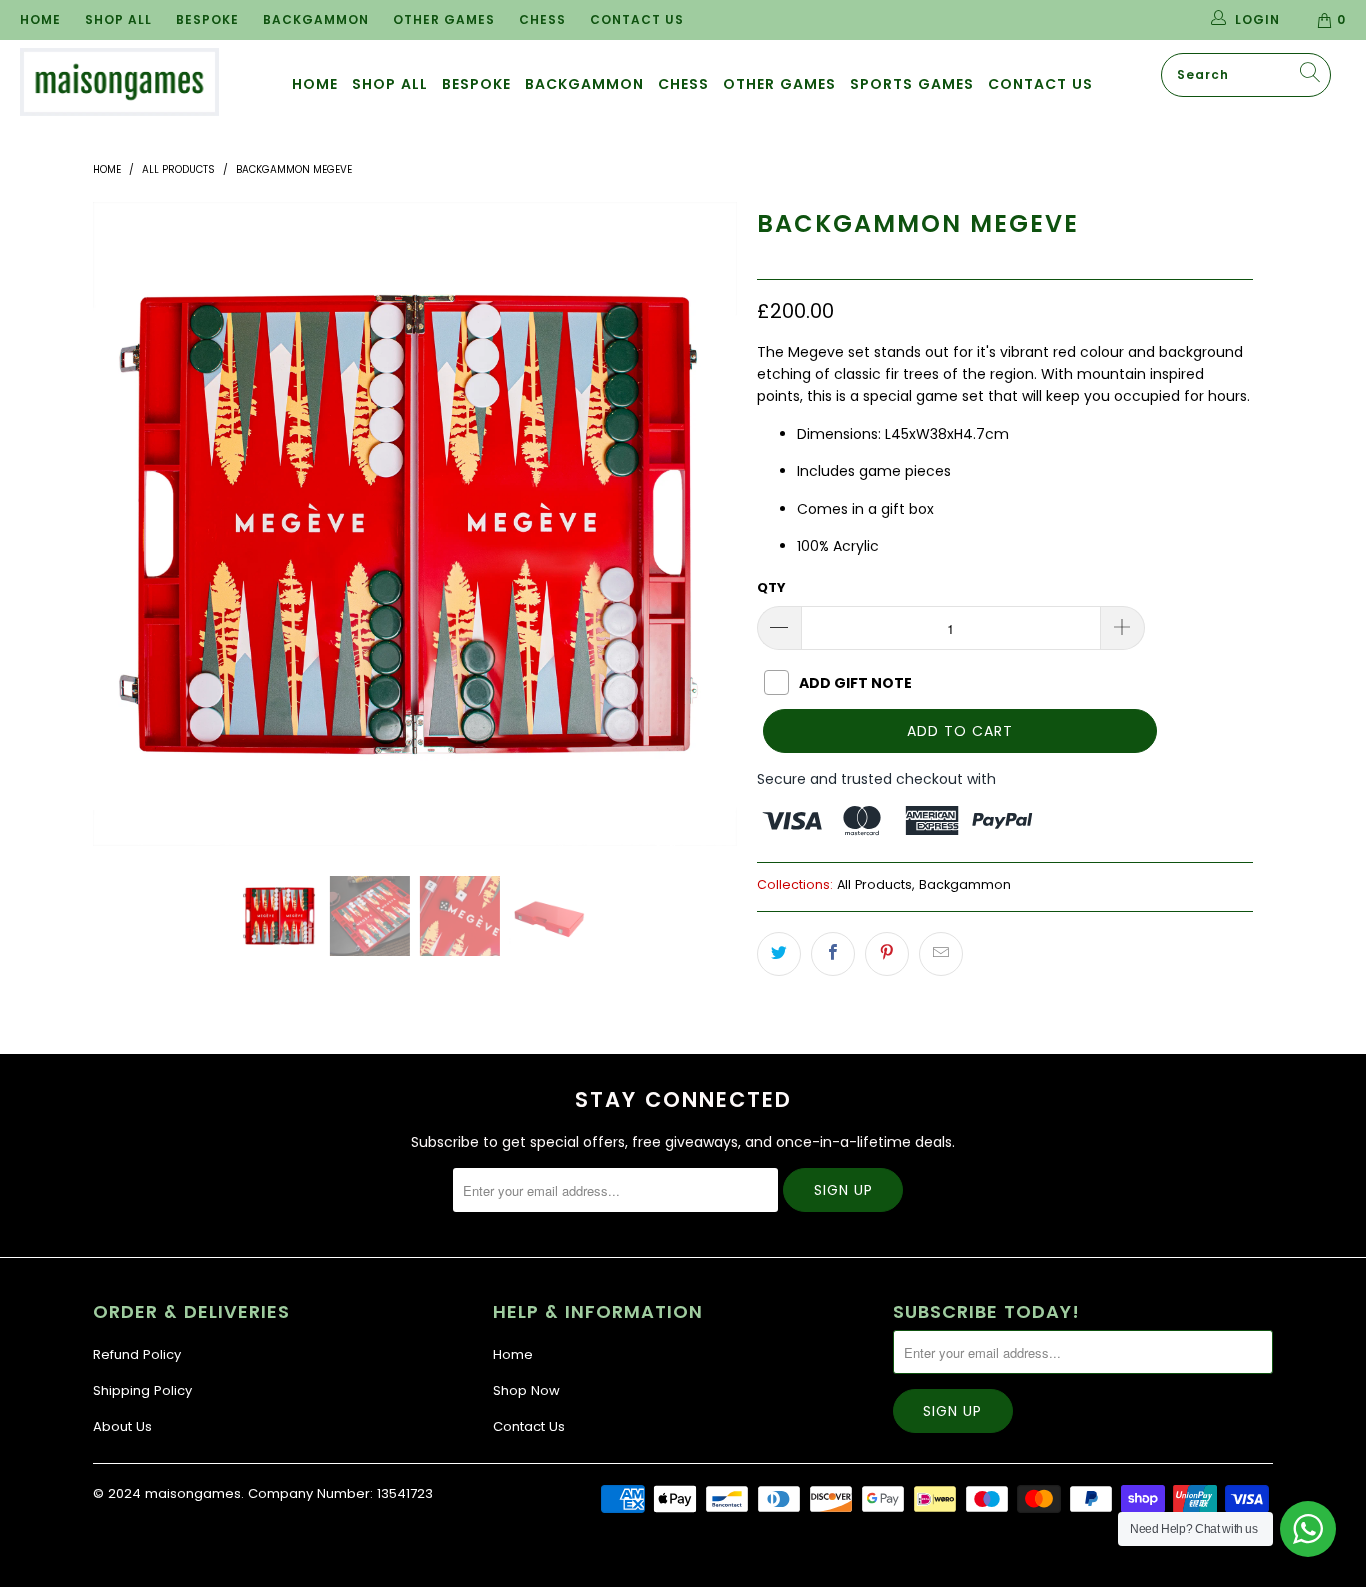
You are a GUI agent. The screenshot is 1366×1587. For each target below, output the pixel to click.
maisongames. (194, 1493)
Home (40, 19)
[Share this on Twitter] (779, 954)
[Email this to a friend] (941, 954)
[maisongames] (119, 82)
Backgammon (316, 19)
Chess (542, 19)
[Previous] (127, 524)
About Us (122, 1426)
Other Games (444, 19)
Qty (771, 587)
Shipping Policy (142, 1390)
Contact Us (637, 19)
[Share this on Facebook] (833, 954)
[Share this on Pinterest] (887, 954)
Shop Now (526, 1390)
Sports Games (912, 84)
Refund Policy (137, 1354)
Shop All (118, 19)
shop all (390, 84)
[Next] (702, 524)
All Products (874, 884)
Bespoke (207, 19)
